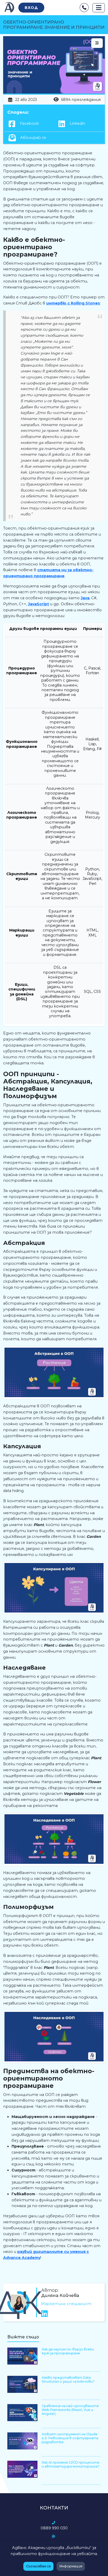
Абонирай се (33, 138)
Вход (31, 8)
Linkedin (77, 123)
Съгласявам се (38, 2566)
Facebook (29, 123)
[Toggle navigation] (99, 8)
